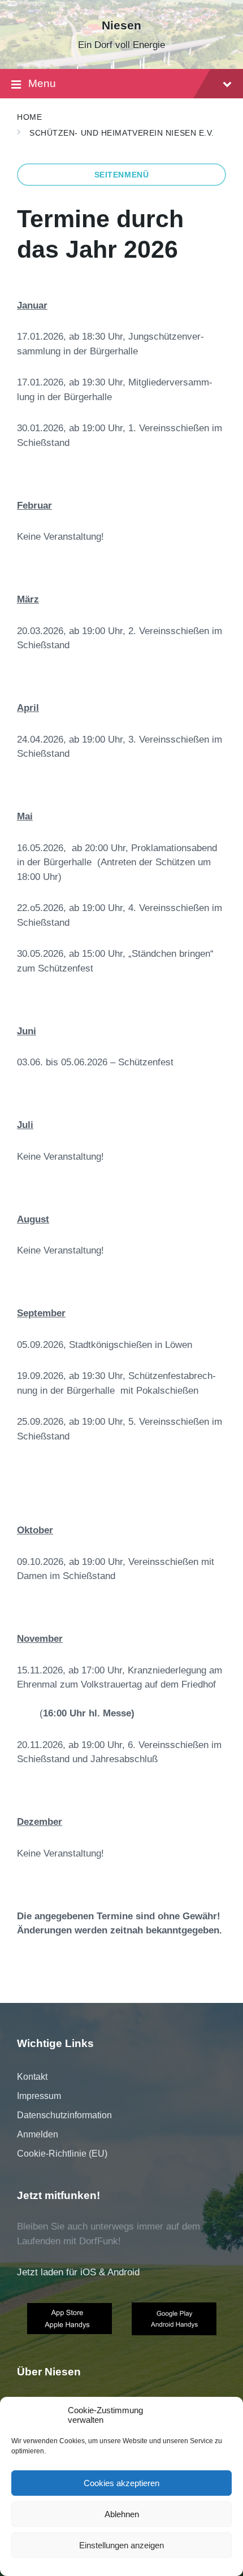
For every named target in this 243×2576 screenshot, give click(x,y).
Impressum (39, 2096)
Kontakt (32, 2077)
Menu (42, 83)
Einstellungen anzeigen (121, 2545)
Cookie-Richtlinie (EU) (62, 2154)
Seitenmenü (122, 175)
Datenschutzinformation (64, 2115)
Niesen (121, 25)
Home (29, 117)
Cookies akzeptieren (121, 2483)
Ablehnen (122, 2514)
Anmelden (38, 2134)
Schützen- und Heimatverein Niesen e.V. (122, 133)
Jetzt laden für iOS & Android (78, 2272)
